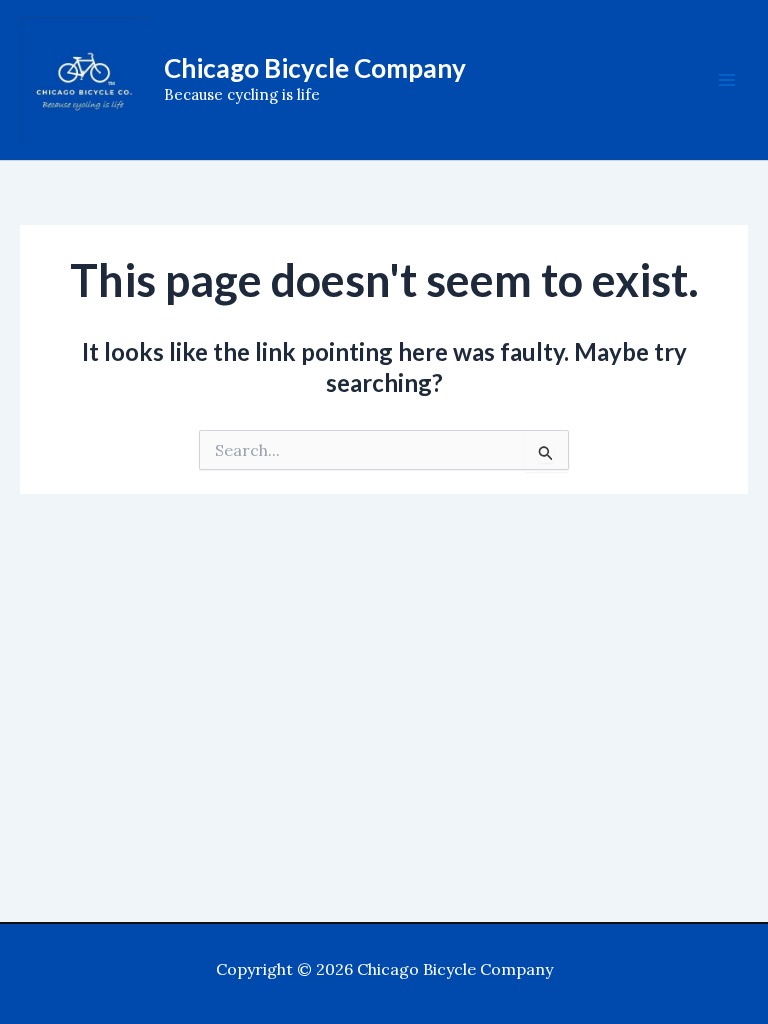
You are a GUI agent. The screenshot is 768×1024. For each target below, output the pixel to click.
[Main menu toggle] (727, 80)
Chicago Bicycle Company (315, 68)
